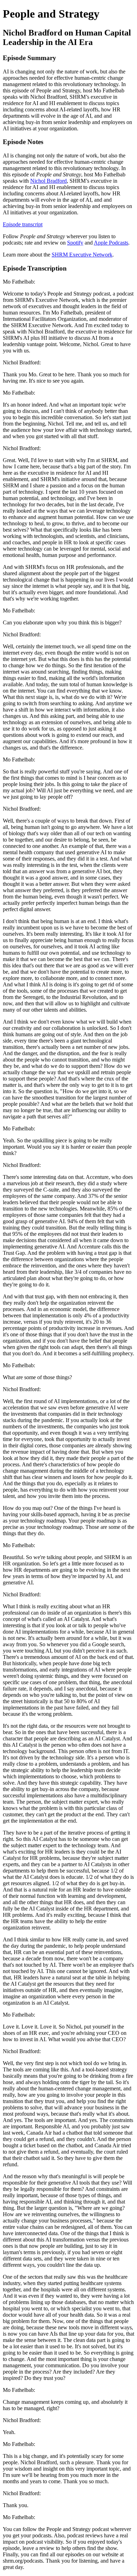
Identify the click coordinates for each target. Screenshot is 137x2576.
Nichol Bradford (48, 181)
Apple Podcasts (111, 243)
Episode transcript (23, 224)
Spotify (75, 243)
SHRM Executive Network (82, 255)
